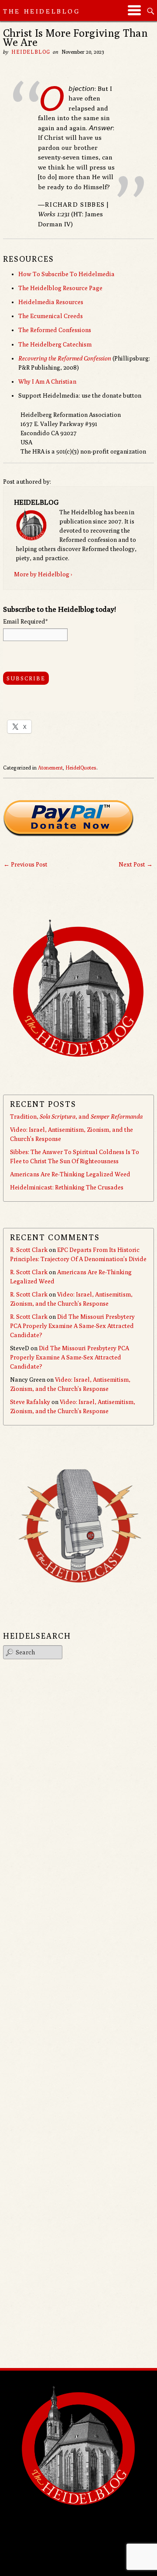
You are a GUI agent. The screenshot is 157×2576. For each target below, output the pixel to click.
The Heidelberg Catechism (55, 344)
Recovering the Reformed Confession (65, 358)
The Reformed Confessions (55, 330)
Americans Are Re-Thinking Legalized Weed (70, 1174)
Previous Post (26, 864)
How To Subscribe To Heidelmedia (67, 274)
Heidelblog (31, 52)
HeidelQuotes (81, 768)
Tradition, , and (76, 1116)
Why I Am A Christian (47, 381)
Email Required (25, 621)
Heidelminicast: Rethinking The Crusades (67, 1187)
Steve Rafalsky (30, 1402)
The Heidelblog (42, 11)
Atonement (50, 768)
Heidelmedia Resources (51, 302)
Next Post (136, 864)
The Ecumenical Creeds (51, 316)
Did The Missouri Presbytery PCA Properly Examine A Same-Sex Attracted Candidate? (72, 1326)
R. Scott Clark (29, 1250)
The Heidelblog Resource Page (60, 288)
